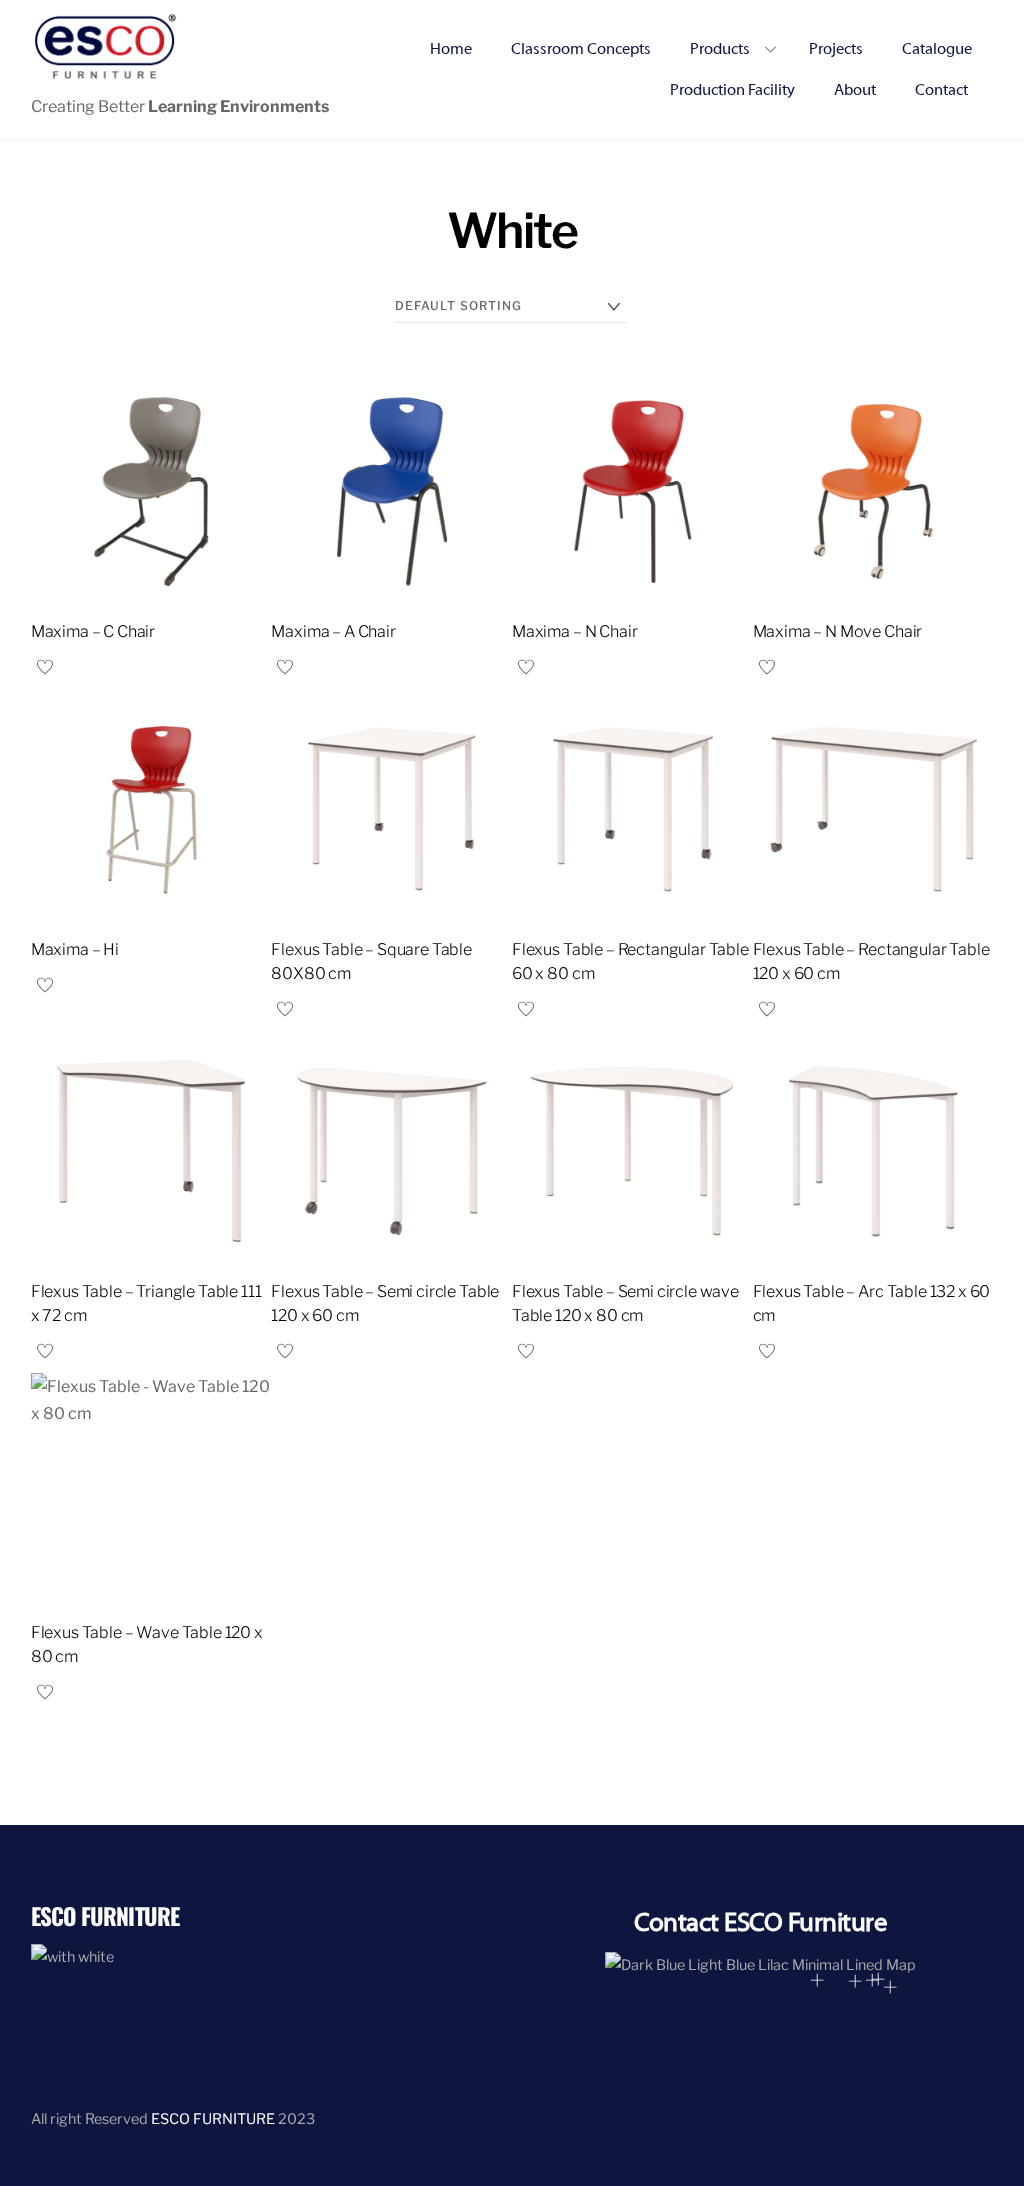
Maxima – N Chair (574, 631)
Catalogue (937, 49)
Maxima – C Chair (93, 631)
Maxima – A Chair (333, 631)
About (855, 90)
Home (451, 49)
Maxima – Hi (75, 949)
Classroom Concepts (581, 49)
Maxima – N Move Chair (838, 631)
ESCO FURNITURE (213, 2119)
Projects (836, 49)
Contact (941, 90)
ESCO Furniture (105, 1916)
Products (720, 49)
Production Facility (732, 90)
